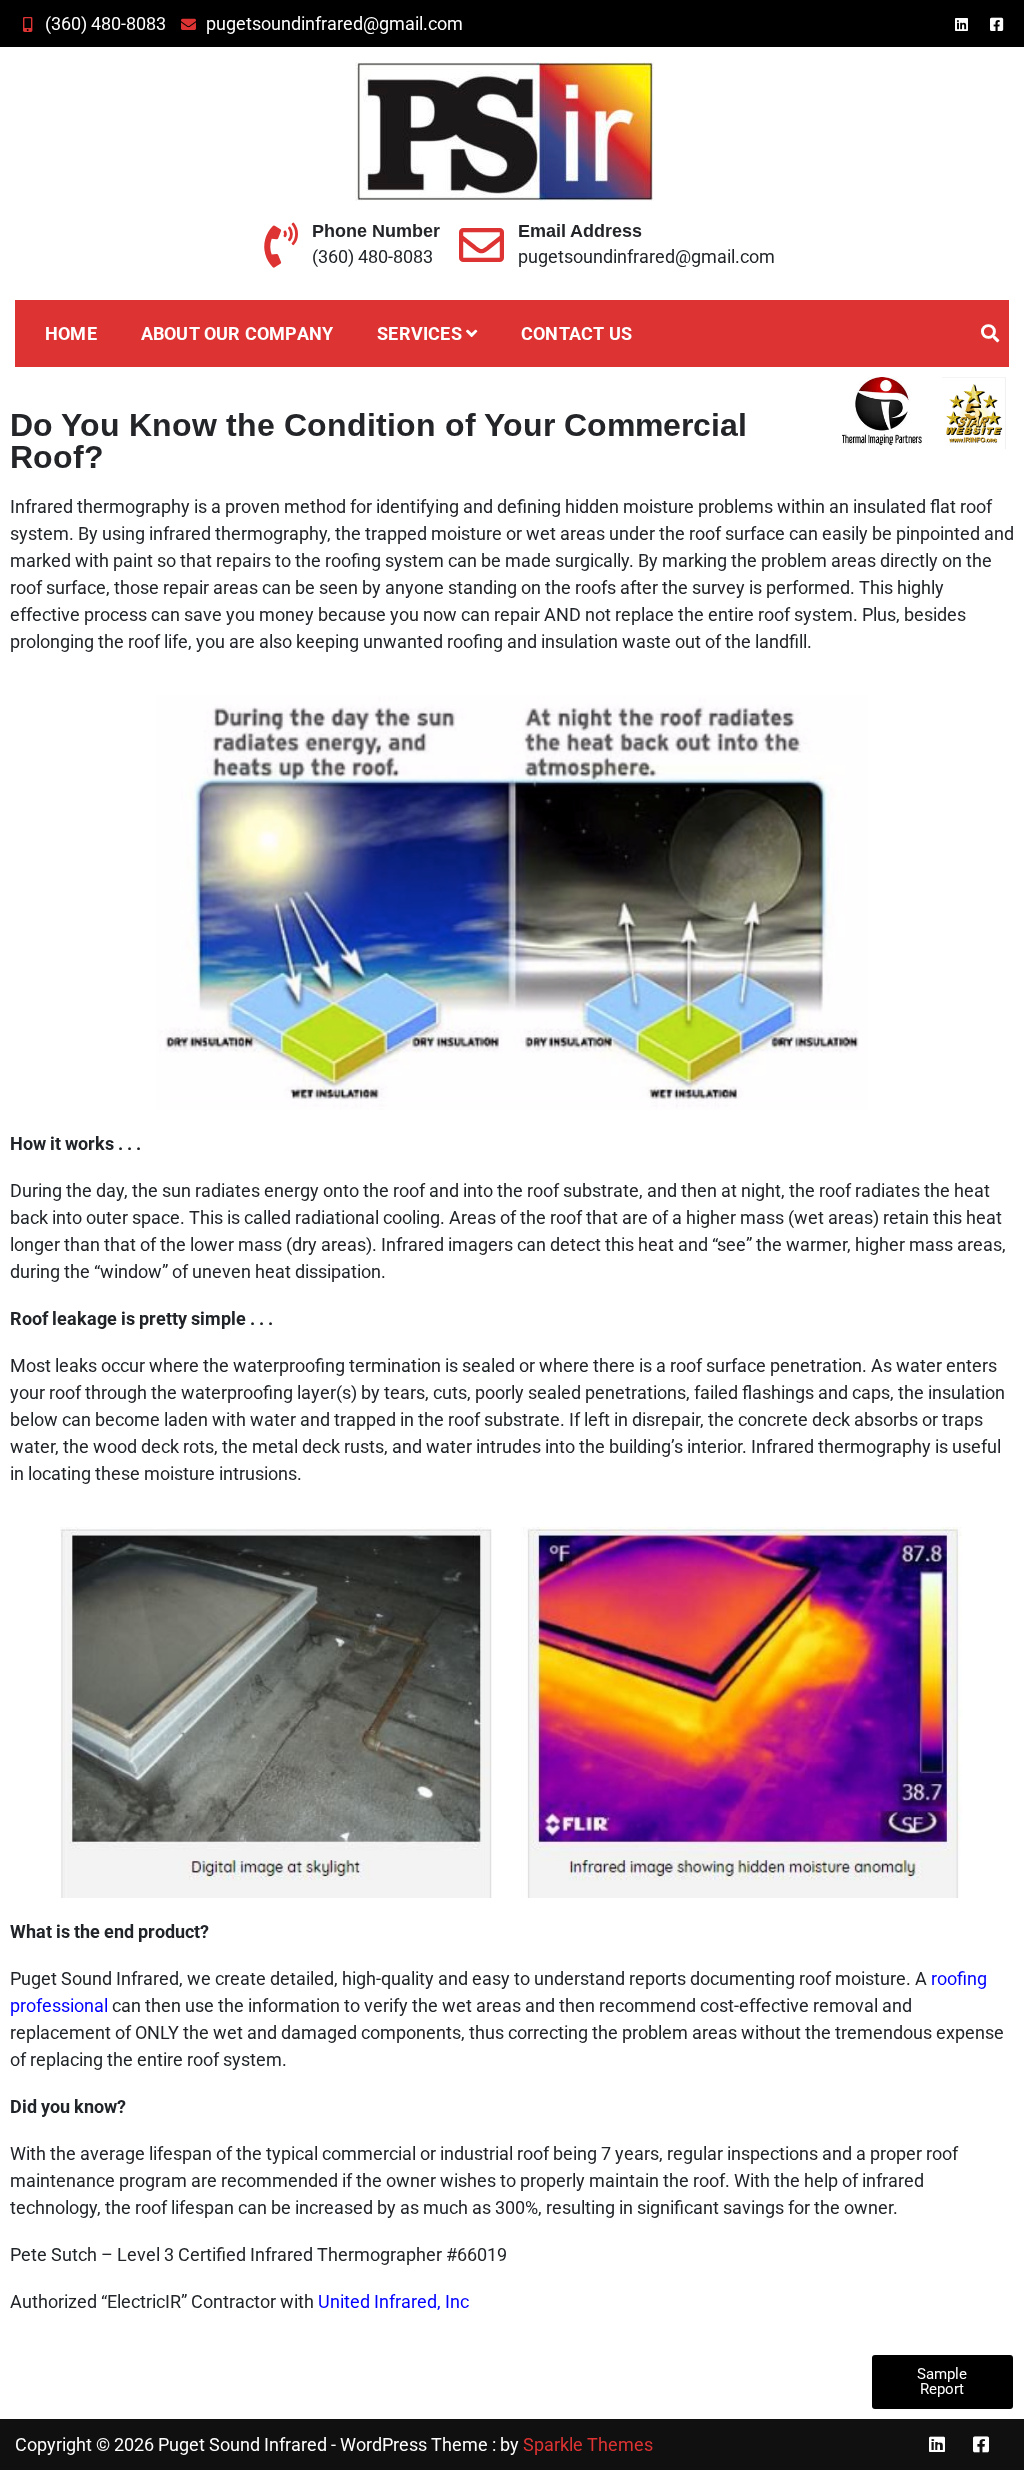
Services (419, 333)
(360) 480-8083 (105, 23)
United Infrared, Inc (393, 2301)
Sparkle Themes (588, 2444)
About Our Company (237, 333)
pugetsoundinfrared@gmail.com (334, 23)
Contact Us (576, 333)
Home (71, 333)
